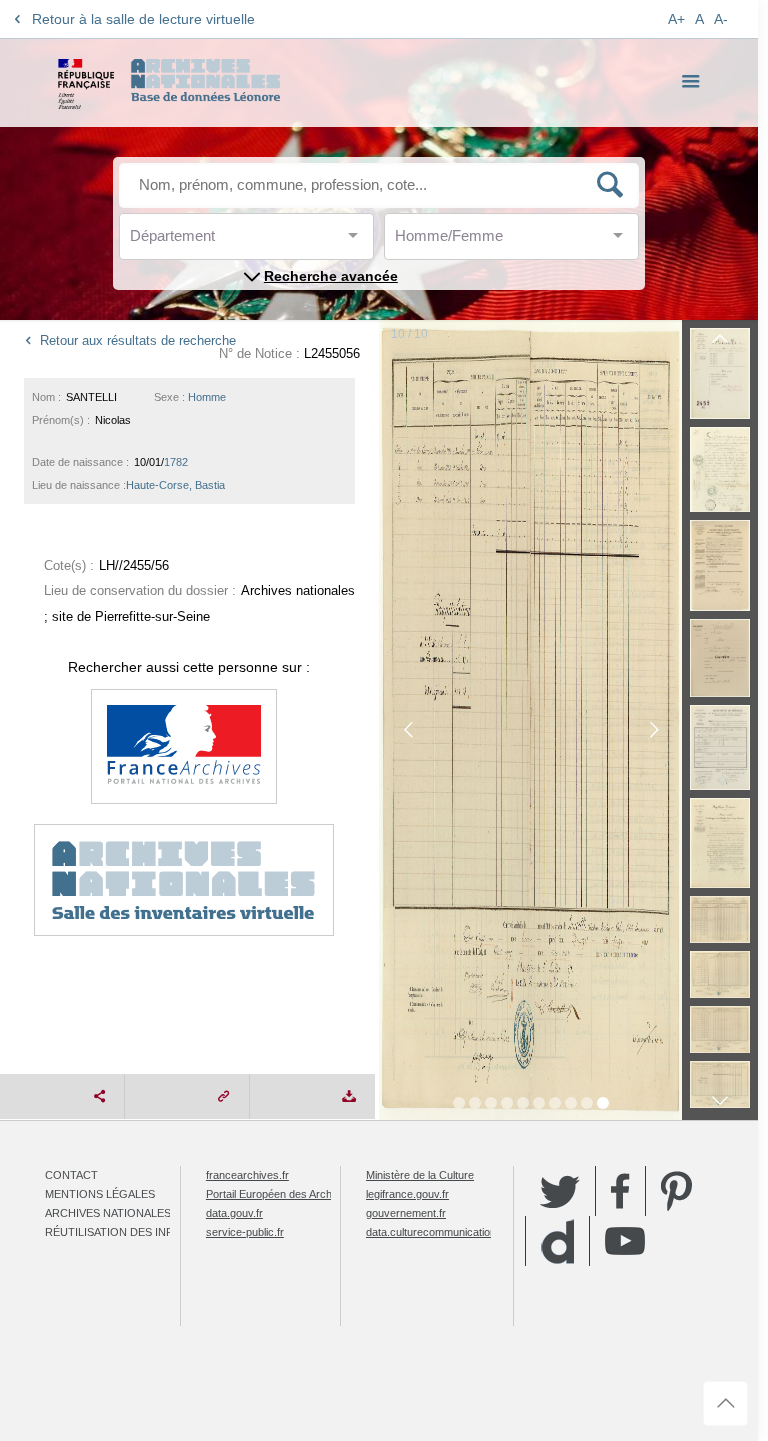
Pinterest (676, 1191)
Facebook (620, 1191)
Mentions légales (100, 1194)
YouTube (625, 1241)
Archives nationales (108, 1213)
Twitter (560, 1191)
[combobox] (220, 241)
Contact (71, 1175)
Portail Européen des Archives (279, 1194)
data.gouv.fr (234, 1213)
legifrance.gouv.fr (407, 1194)
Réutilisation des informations (142, 1232)
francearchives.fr (247, 1175)
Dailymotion (557, 1241)
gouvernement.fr (406, 1213)
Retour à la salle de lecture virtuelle (143, 19)
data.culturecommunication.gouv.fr (449, 1232)
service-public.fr (245, 1232)
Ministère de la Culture (420, 1175)
